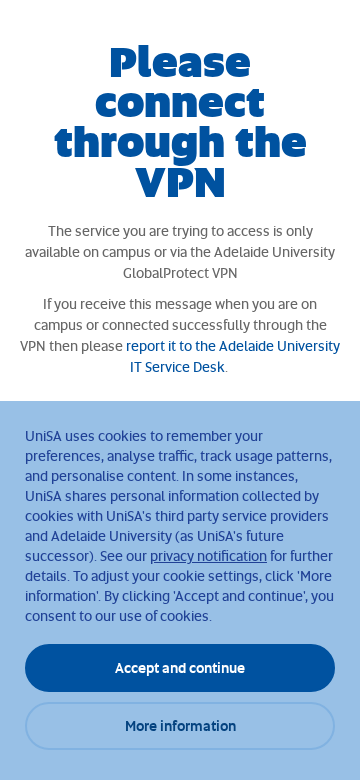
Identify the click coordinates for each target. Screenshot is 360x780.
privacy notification (208, 555)
